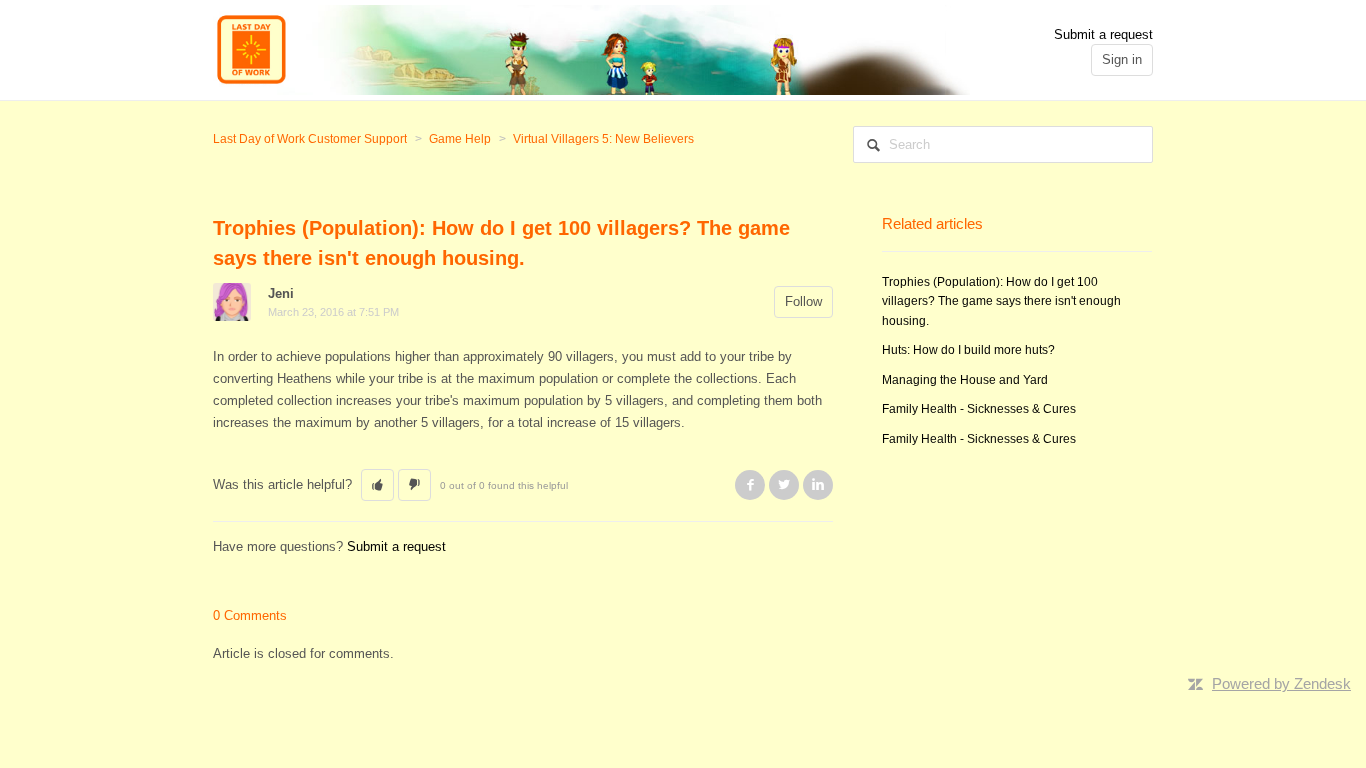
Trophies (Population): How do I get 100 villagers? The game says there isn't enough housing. (1001, 301)
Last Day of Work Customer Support (310, 139)
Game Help (460, 139)
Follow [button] (803, 301)
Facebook (750, 485)
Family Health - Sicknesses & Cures (979, 409)
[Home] (592, 48)
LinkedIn (818, 485)
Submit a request (1103, 34)
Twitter (784, 485)
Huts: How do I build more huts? (968, 350)
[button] (377, 485)
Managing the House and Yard (965, 380)
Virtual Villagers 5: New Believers (603, 139)
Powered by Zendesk (1281, 683)
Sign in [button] (1122, 59)
